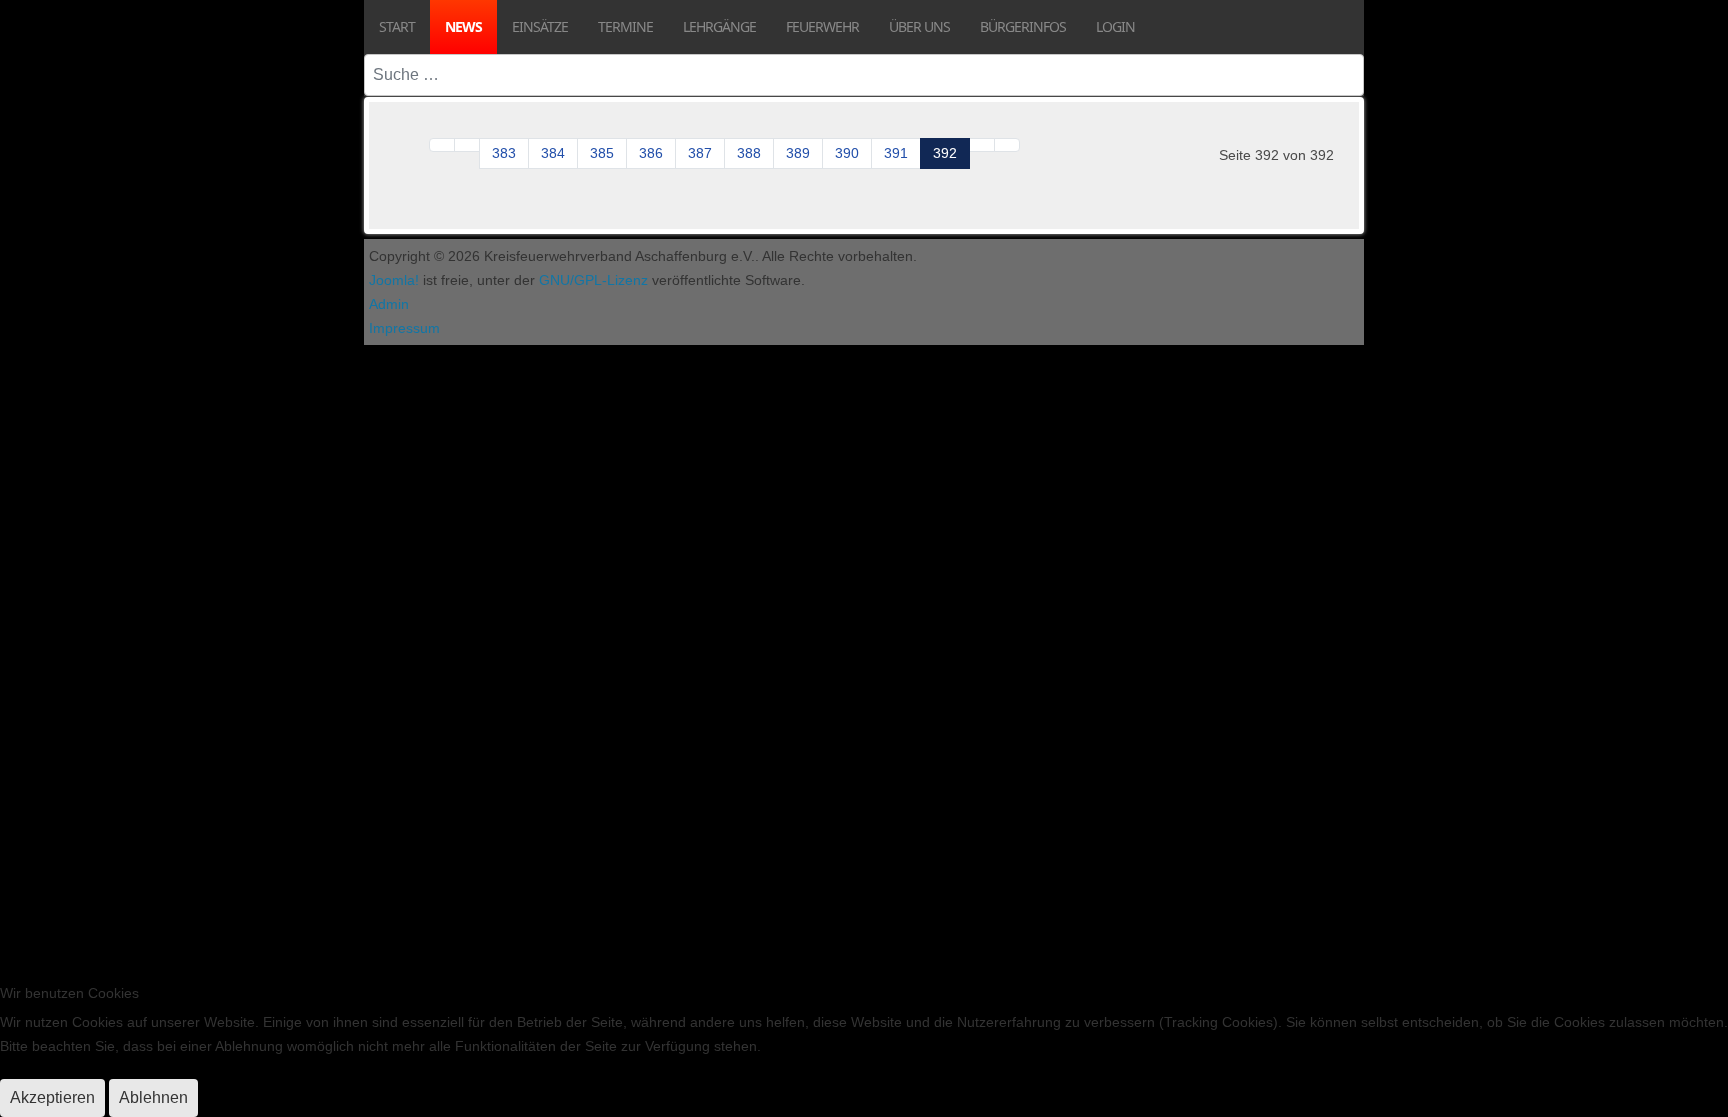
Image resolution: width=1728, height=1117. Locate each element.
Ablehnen (153, 1097)
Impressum (404, 328)
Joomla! (394, 280)
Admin (389, 304)
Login (1115, 26)
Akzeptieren (52, 1097)
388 (749, 153)
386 (651, 153)
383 (504, 153)
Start (397, 26)
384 (553, 153)
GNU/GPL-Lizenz (593, 280)
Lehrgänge (719, 26)
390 (847, 153)
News (463, 26)
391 (896, 153)
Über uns (919, 26)
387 (700, 153)
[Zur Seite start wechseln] (442, 145)
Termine (625, 26)
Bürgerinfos (1023, 26)
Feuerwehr (822, 26)
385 (602, 153)
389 (798, 153)
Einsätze (540, 26)
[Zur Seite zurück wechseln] (467, 145)
